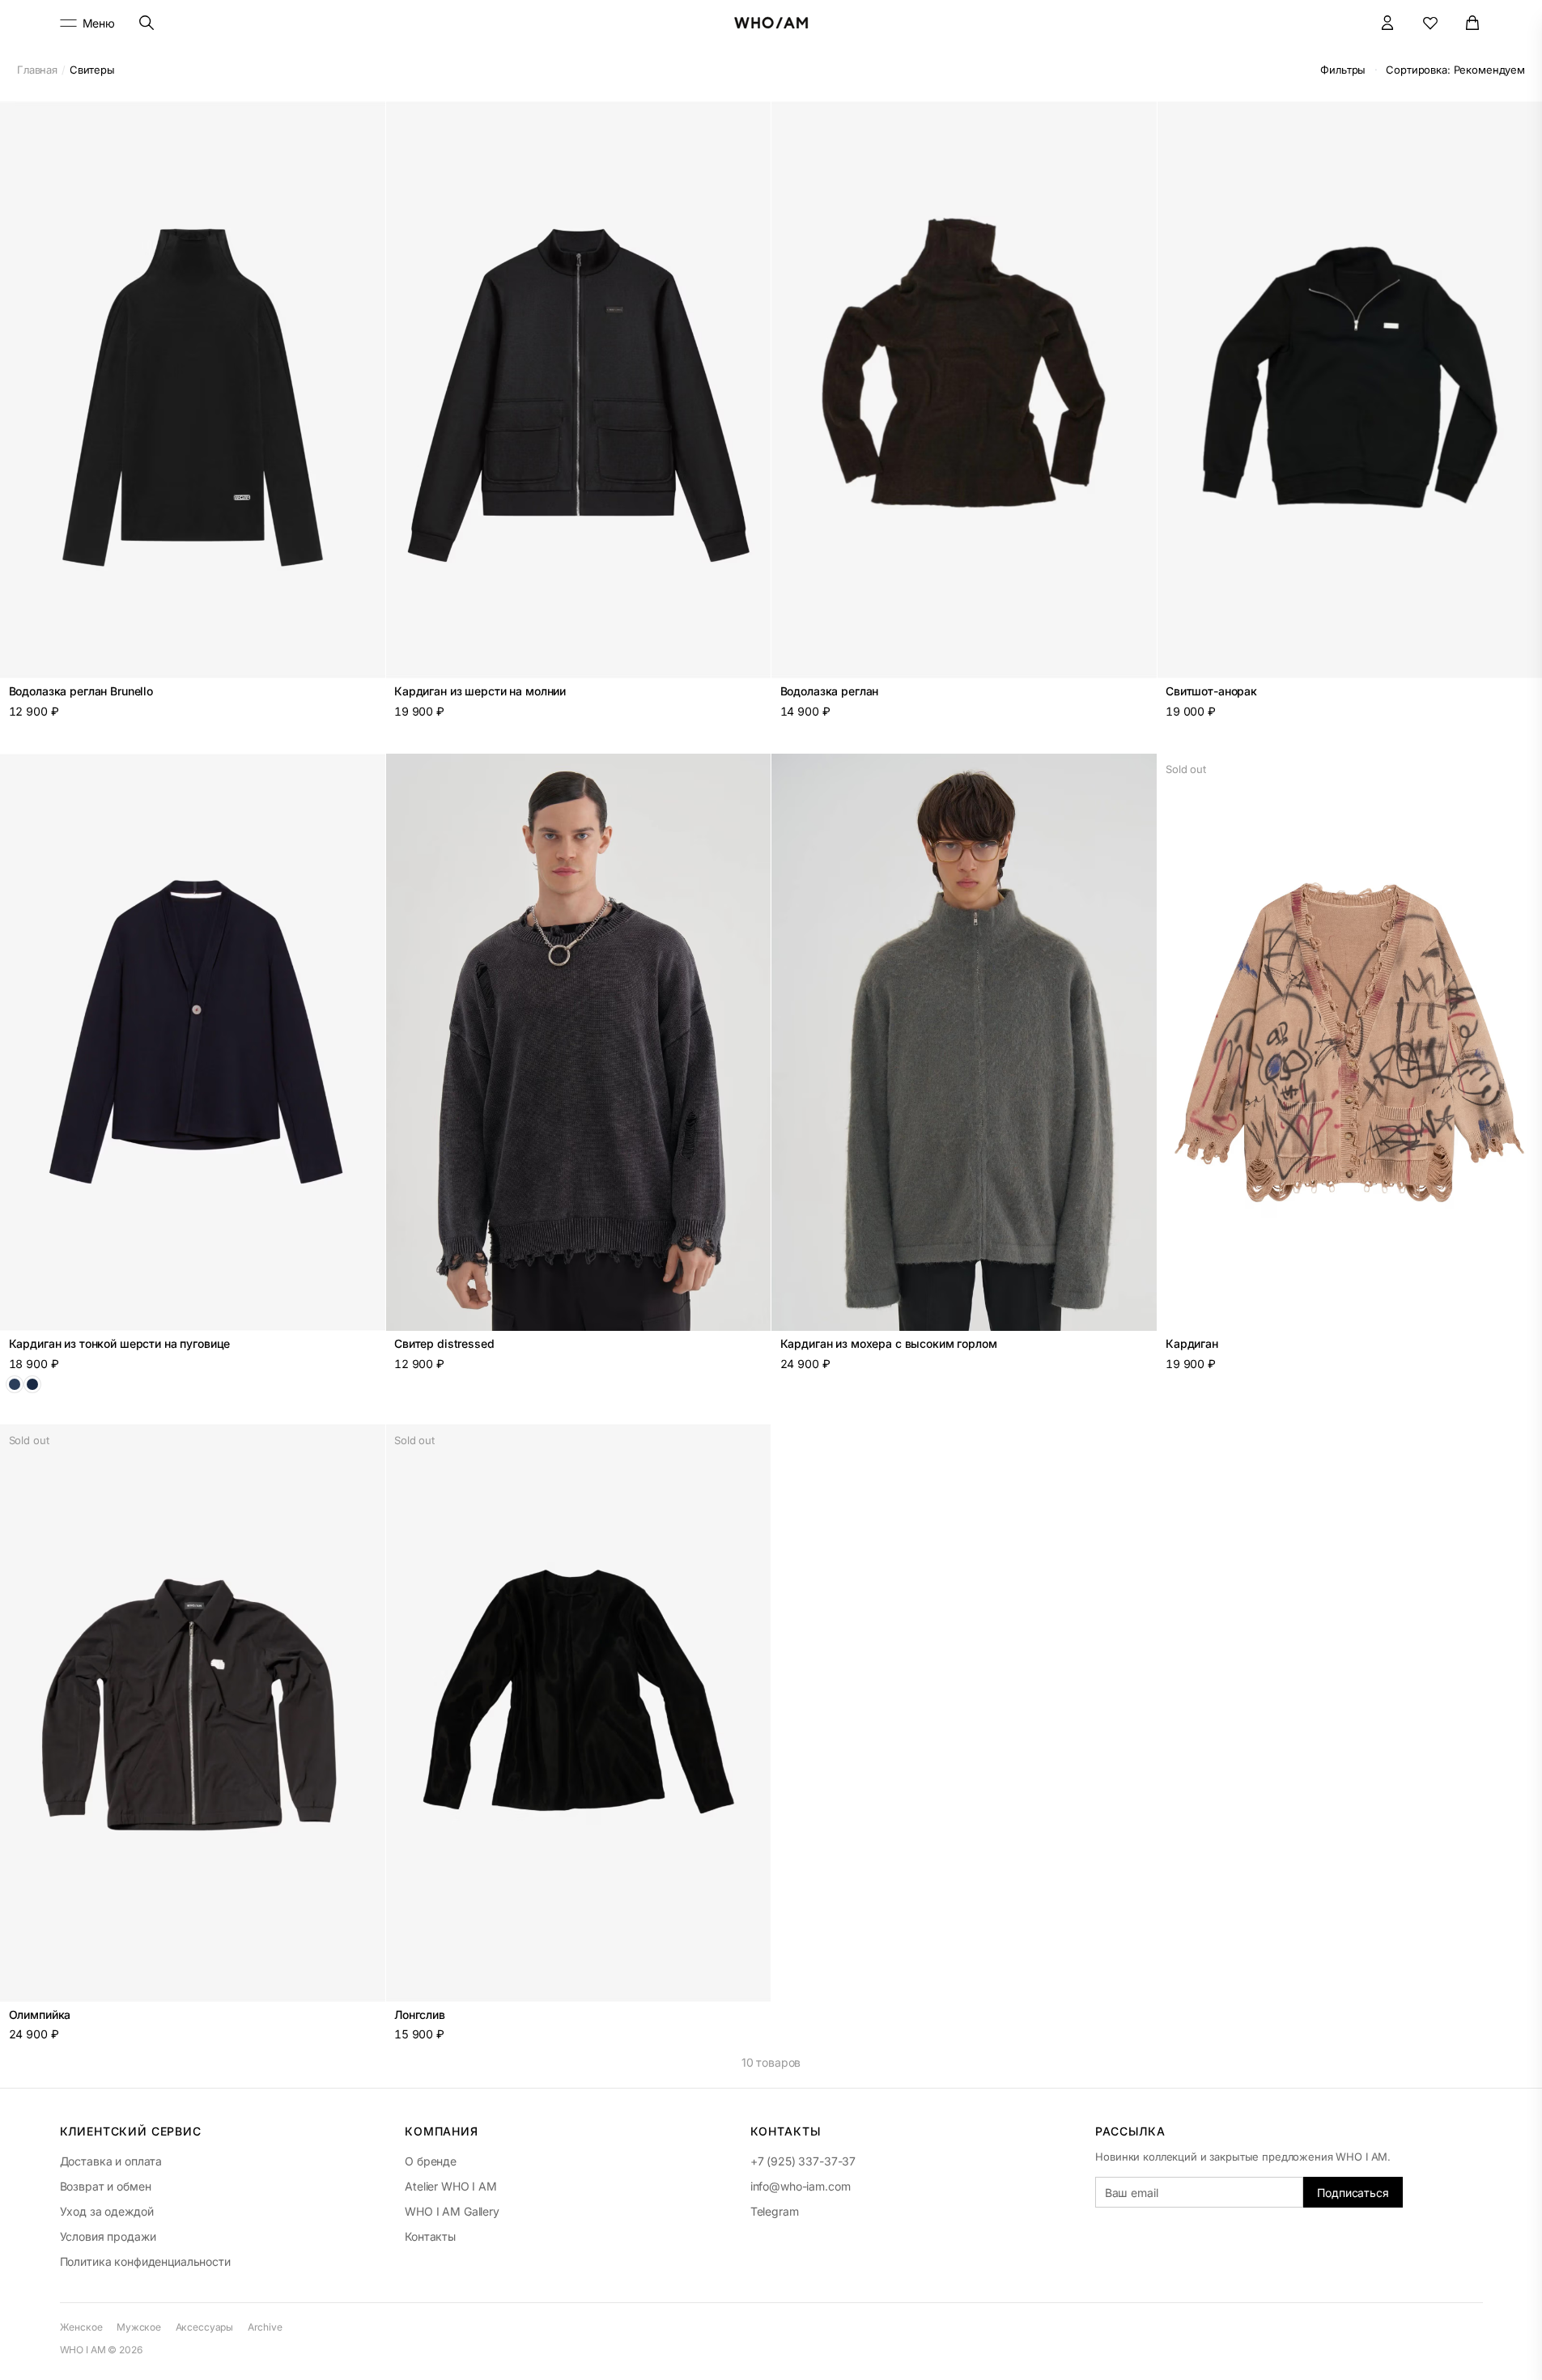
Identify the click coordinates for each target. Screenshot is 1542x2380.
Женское (81, 2327)
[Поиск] (146, 23)
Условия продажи (108, 2236)
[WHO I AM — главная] (771, 23)
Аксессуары (205, 2327)
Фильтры (1343, 70)
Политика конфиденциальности (145, 2261)
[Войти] (1388, 23)
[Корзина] (1473, 23)
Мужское (139, 2327)
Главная (37, 70)
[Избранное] (1431, 23)
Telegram (775, 2211)
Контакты (430, 2236)
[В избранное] (364, 122)
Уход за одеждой (107, 2211)
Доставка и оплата (111, 2161)
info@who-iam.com (801, 2186)
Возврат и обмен (106, 2186)
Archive (265, 2327)
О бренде (431, 2161)
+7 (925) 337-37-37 (803, 2161)
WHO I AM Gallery (452, 2211)
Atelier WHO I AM (451, 2186)
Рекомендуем (1455, 70)
